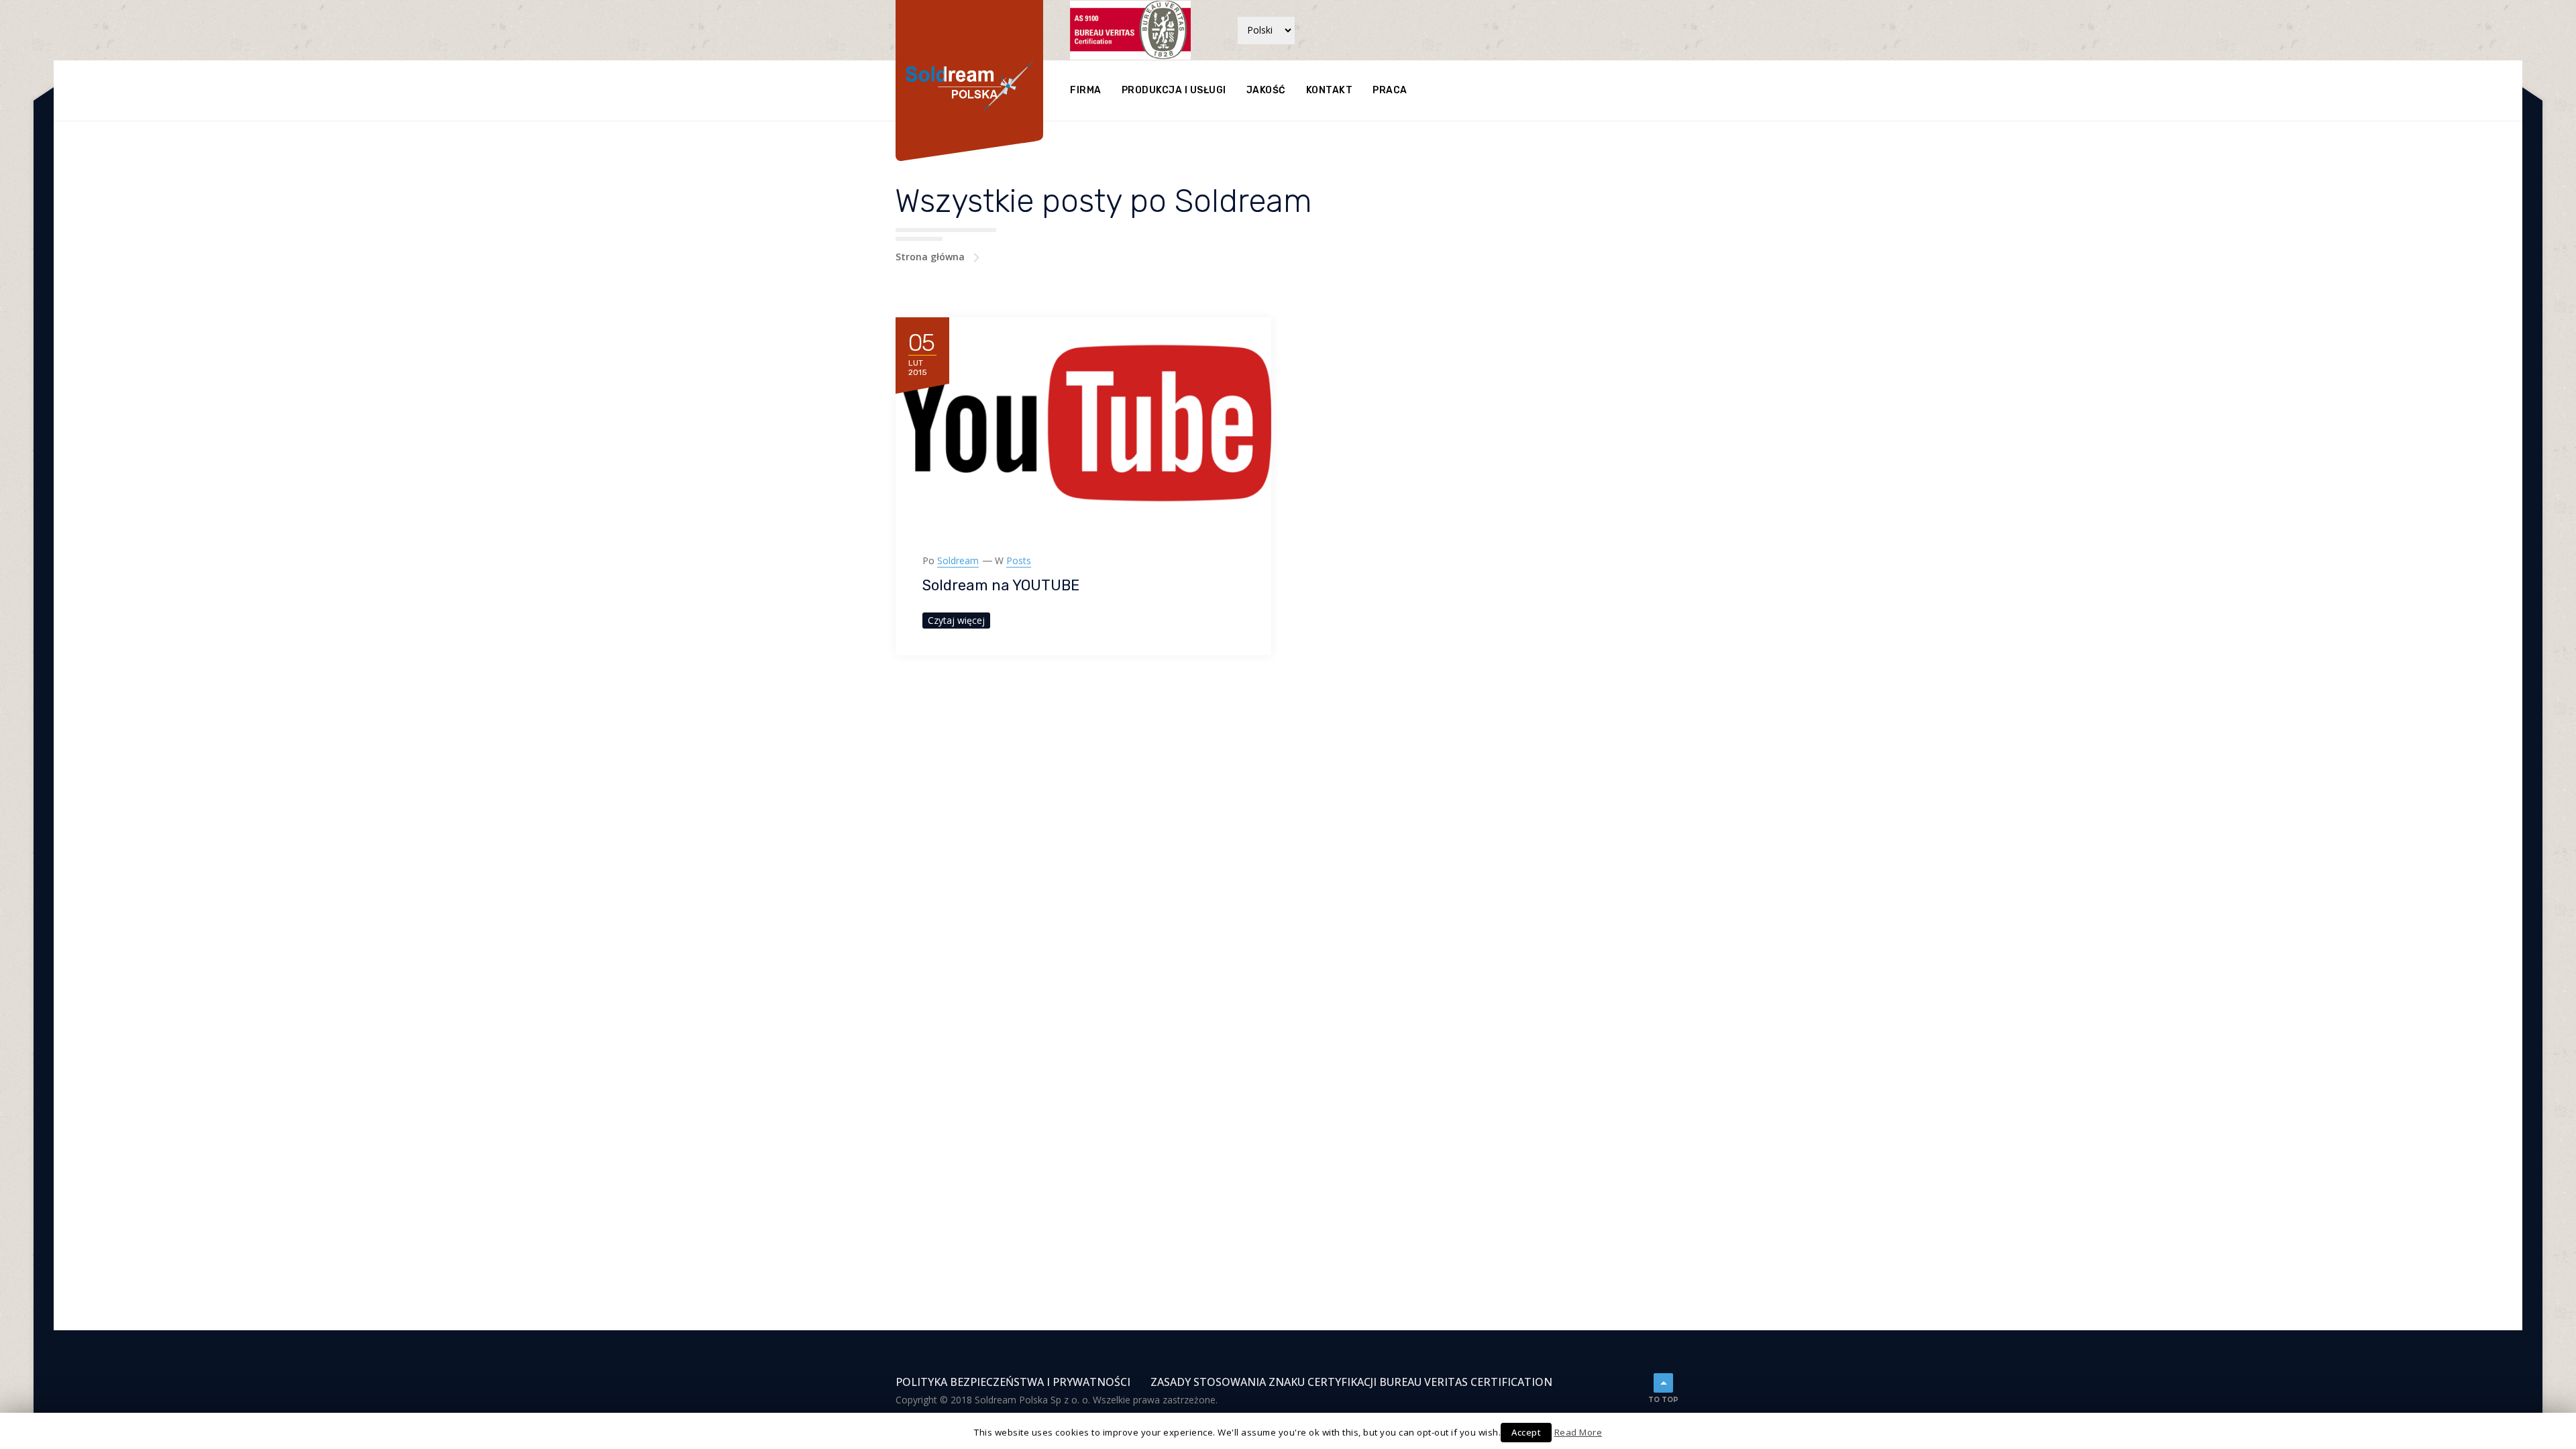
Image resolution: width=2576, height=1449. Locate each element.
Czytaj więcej (956, 620)
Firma (1086, 90)
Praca (1390, 90)
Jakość (1266, 90)
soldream (958, 560)
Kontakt (1330, 90)
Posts (1019, 560)
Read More (1578, 1432)
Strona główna (930, 257)
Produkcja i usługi (1174, 90)
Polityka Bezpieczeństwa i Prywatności (1013, 1382)
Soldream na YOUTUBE (1001, 585)
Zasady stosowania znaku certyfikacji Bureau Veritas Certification (1351, 1382)
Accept (1526, 1432)
